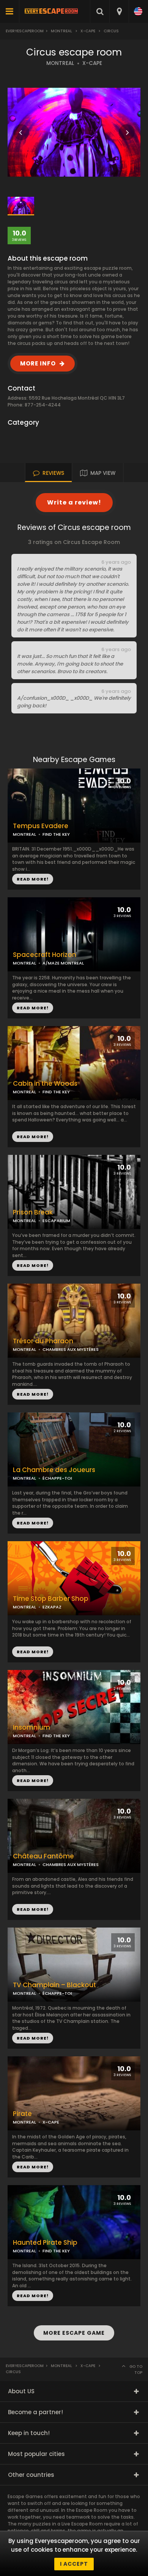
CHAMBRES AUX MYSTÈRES (71, 1349)
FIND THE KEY (56, 834)
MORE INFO (38, 363)
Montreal (61, 31)
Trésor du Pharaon (43, 1341)
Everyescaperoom (25, 31)
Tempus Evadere (41, 826)
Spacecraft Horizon (45, 955)
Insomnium (31, 1728)
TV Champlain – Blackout (54, 1985)
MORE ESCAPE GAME (74, 2333)
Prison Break (33, 1212)
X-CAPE (92, 63)
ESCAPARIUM (56, 1221)
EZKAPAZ (52, 1607)
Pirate (22, 2114)
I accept (74, 2564)
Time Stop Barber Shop (51, 1599)
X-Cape (88, 31)
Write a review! (74, 502)
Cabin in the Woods (45, 1084)
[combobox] (119, 11)
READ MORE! (33, 1008)
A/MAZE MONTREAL (63, 963)
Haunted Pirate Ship (45, 2243)
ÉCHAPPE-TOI (57, 1478)
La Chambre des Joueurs (54, 1470)
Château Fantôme (43, 1856)
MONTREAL (60, 63)
